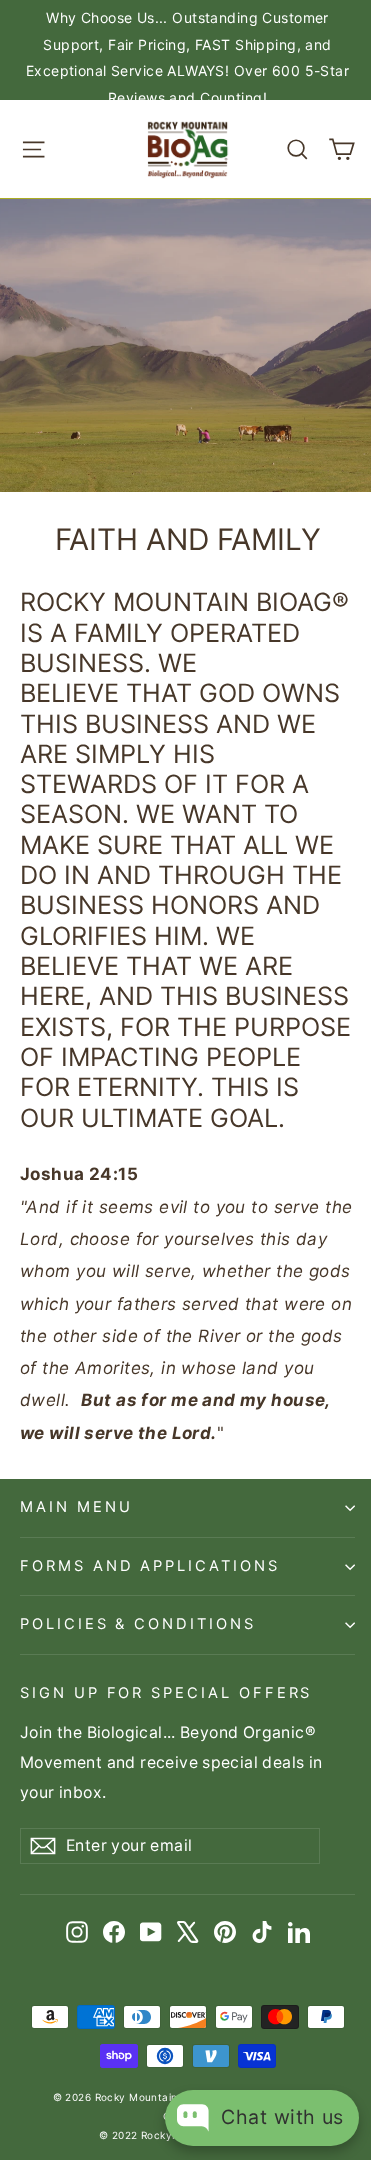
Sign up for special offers (166, 1693)
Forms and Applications (150, 1566)
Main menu (76, 1507)
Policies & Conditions (138, 1624)
